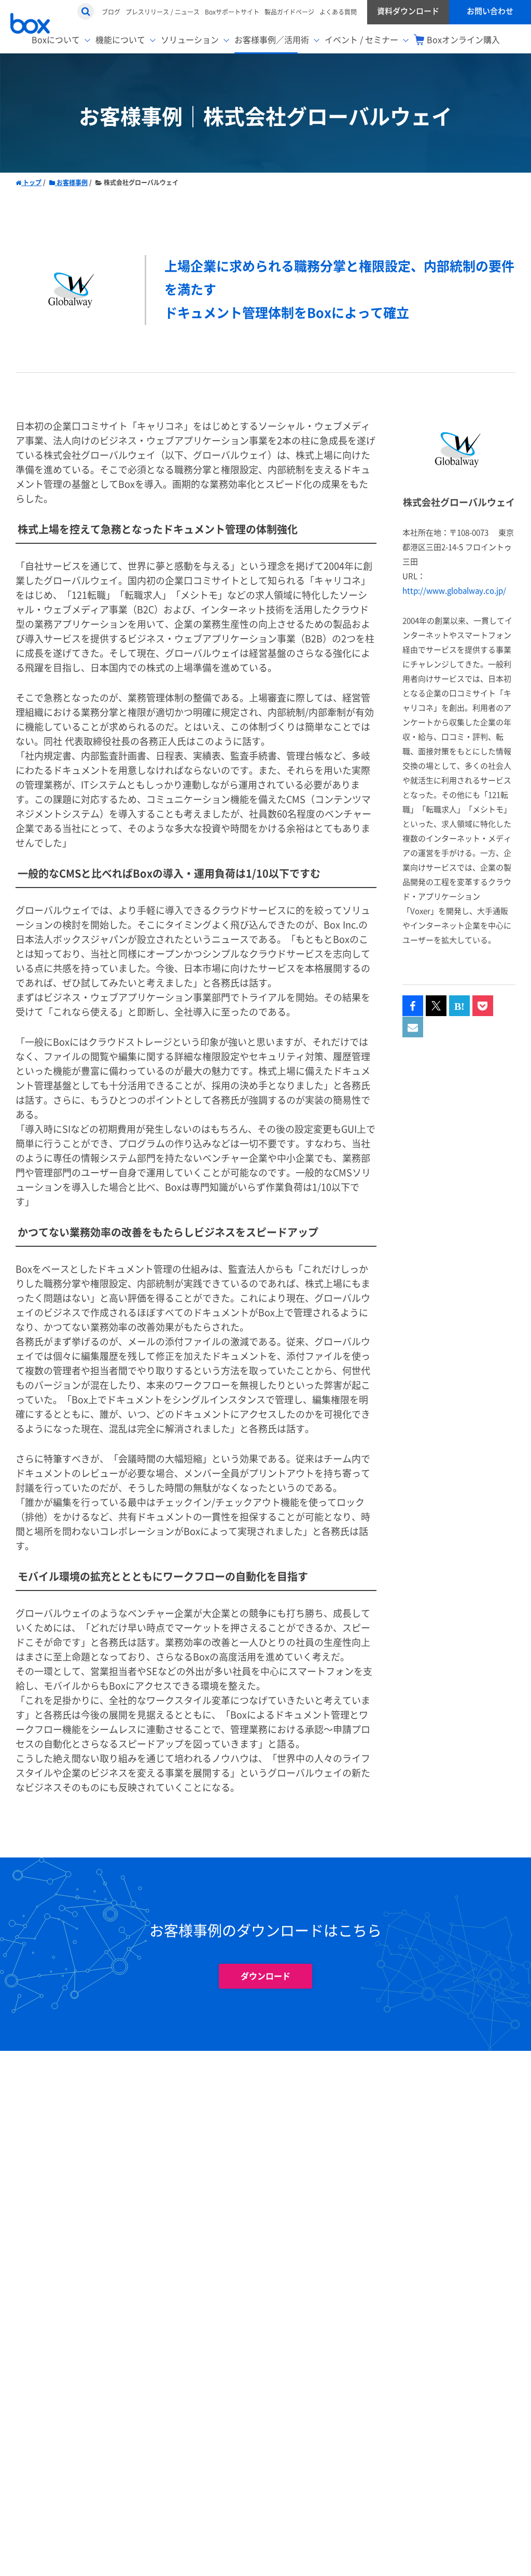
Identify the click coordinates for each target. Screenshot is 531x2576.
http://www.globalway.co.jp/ (454, 591)
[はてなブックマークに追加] (459, 1006)
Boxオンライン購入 (463, 40)
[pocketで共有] (483, 1006)
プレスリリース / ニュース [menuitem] (163, 12)
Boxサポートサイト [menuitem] (232, 12)
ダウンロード (265, 1976)
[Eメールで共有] (413, 1027)
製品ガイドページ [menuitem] (289, 12)
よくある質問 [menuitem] (338, 12)
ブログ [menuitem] (111, 12)
